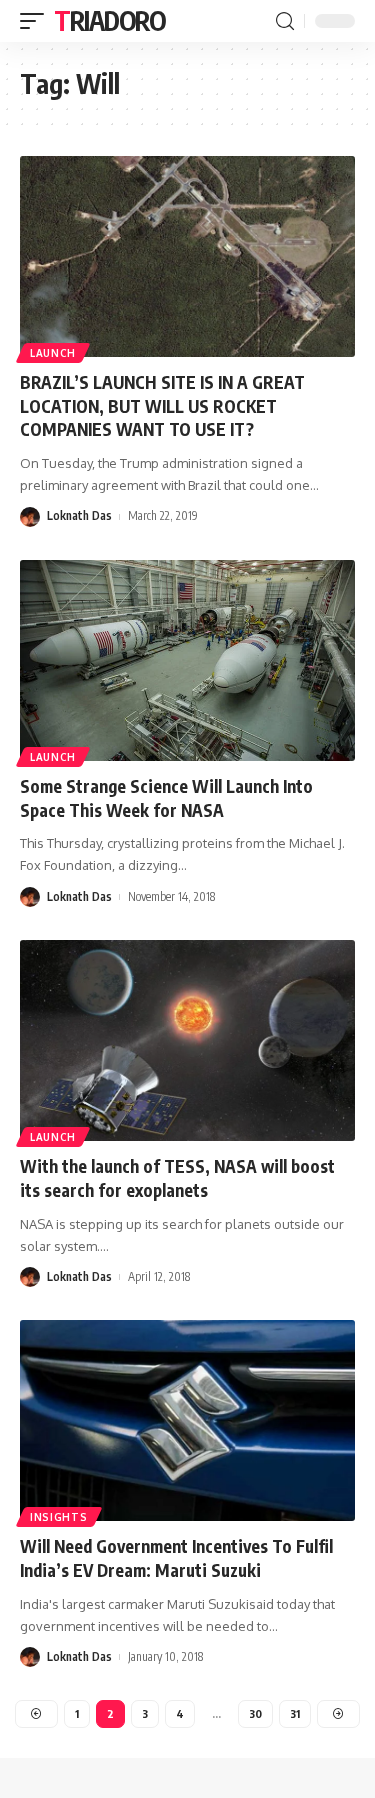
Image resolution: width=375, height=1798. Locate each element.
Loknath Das (79, 515)
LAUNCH (53, 353)
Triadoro (110, 20)
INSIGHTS (59, 1517)
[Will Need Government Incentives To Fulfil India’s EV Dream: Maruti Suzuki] (187, 1420)
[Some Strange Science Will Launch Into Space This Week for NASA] (187, 660)
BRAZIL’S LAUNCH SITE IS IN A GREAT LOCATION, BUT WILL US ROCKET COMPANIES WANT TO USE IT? (162, 406)
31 (295, 1713)
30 (255, 1713)
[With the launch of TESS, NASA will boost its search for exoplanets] (187, 1040)
